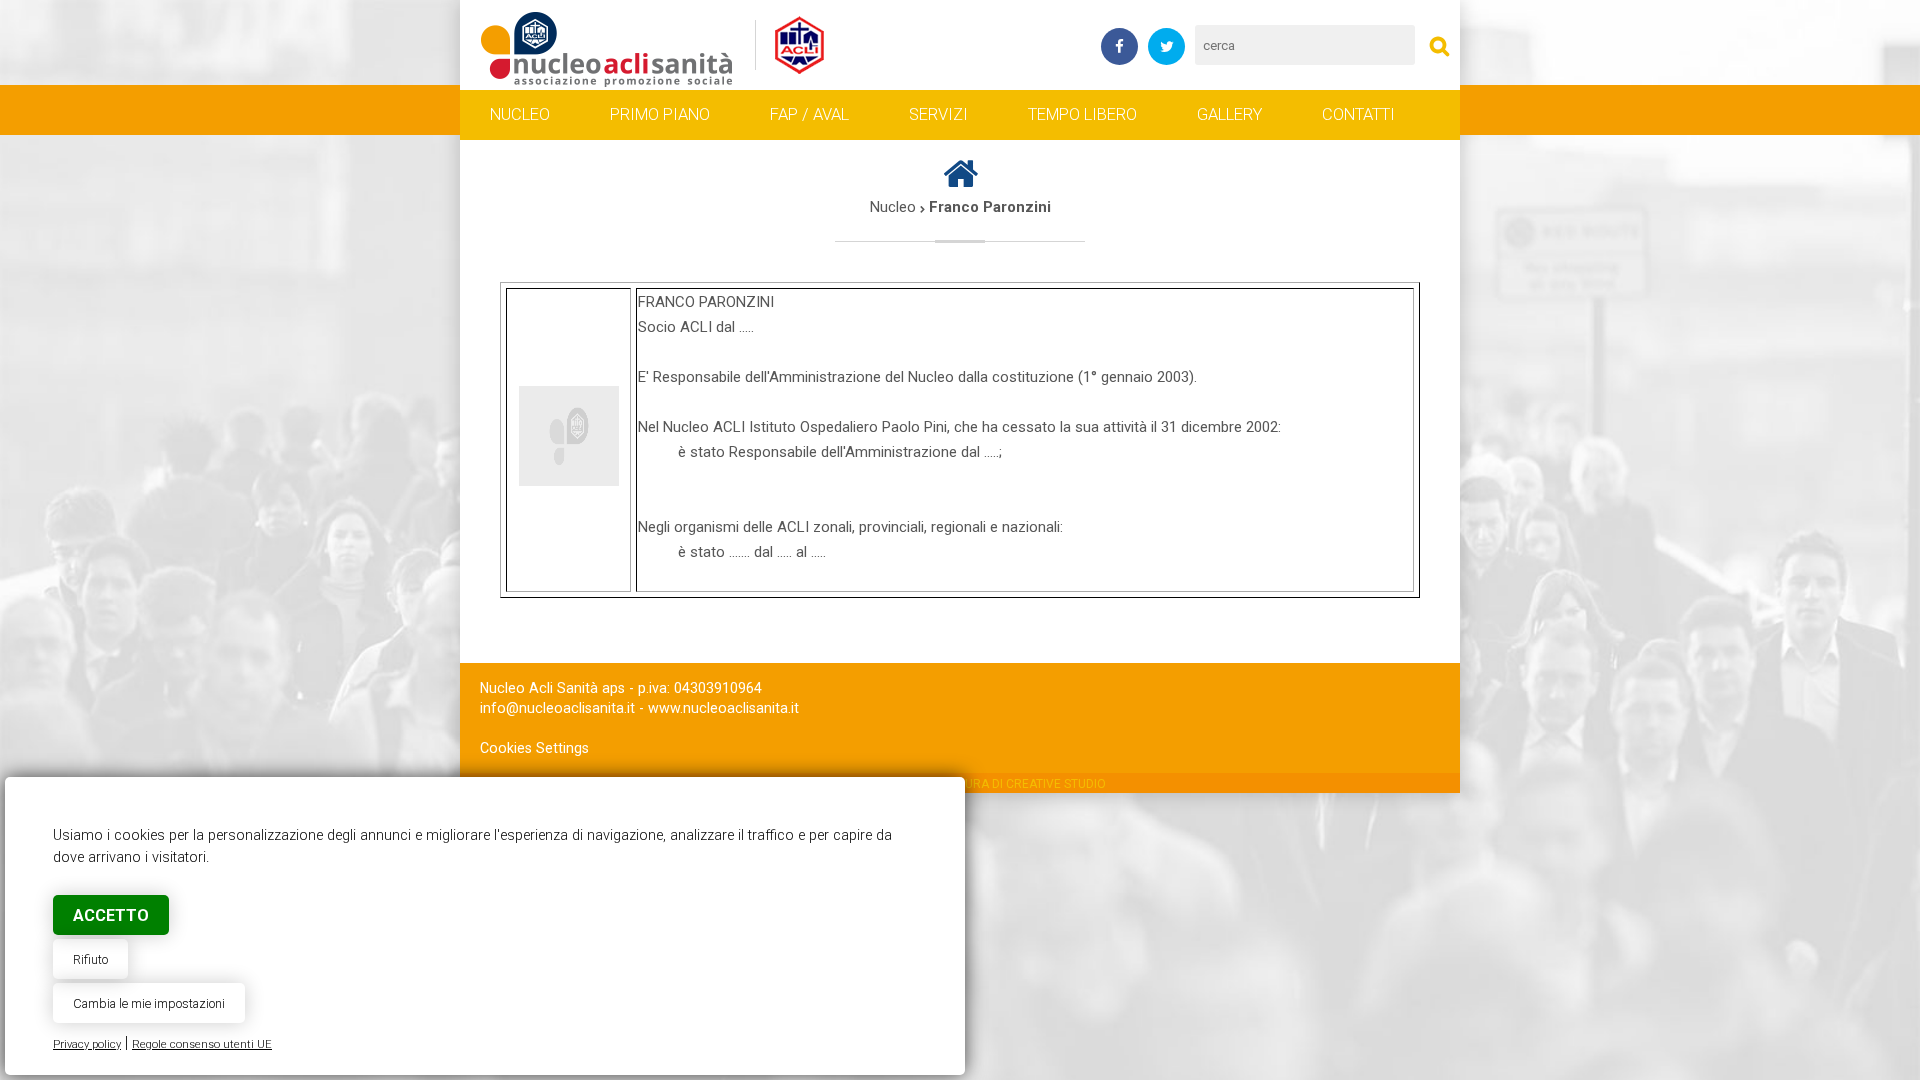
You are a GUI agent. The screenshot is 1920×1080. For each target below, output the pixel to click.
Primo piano (660, 115)
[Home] (960, 182)
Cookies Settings (534, 748)
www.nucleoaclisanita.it (723, 708)
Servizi (938, 115)
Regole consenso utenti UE (202, 1044)
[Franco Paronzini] (607, 45)
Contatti (1358, 115)
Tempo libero (1082, 115)
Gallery (1229, 115)
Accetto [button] (111, 915)
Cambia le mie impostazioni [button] (149, 1003)
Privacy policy (87, 1044)
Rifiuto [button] (90, 959)
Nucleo (520, 115)
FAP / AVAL (809, 115)
